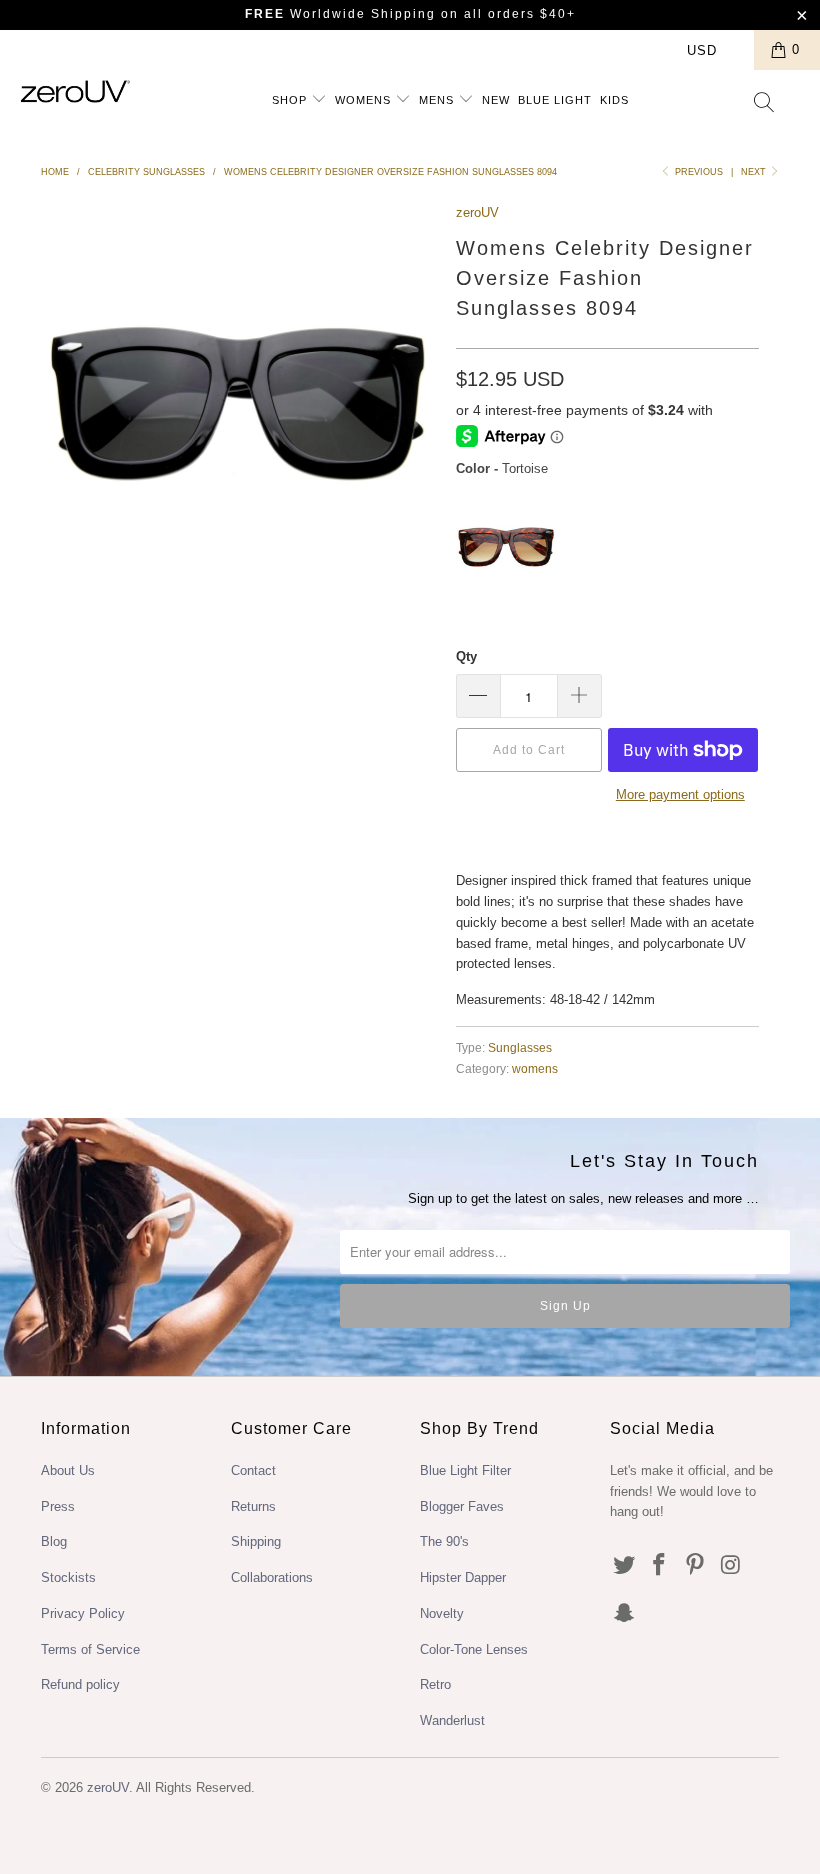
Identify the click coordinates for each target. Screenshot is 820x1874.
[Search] (765, 104)
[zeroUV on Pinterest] (696, 1566)
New (496, 100)
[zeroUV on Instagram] (732, 1566)
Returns (253, 1506)
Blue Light (555, 100)
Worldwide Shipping (340, 14)
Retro (435, 1684)
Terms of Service (90, 1649)
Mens (438, 100)
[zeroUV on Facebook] (660, 1566)
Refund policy (80, 1684)
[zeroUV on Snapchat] (625, 1614)
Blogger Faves (462, 1506)
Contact (253, 1470)
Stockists (68, 1577)
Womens (365, 100)
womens (535, 1068)
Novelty (442, 1613)
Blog (54, 1541)
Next (755, 172)
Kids (614, 100)
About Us (68, 1470)
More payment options (680, 794)
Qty (466, 656)
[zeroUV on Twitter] (625, 1566)
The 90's (444, 1541)
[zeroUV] (75, 91)
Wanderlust (452, 1720)
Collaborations (272, 1577)
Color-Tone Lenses (474, 1649)
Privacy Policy (83, 1613)
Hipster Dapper (463, 1577)
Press (58, 1506)
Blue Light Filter (465, 1470)
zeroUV (477, 212)
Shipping (256, 1541)
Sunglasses (520, 1047)
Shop (291, 100)
